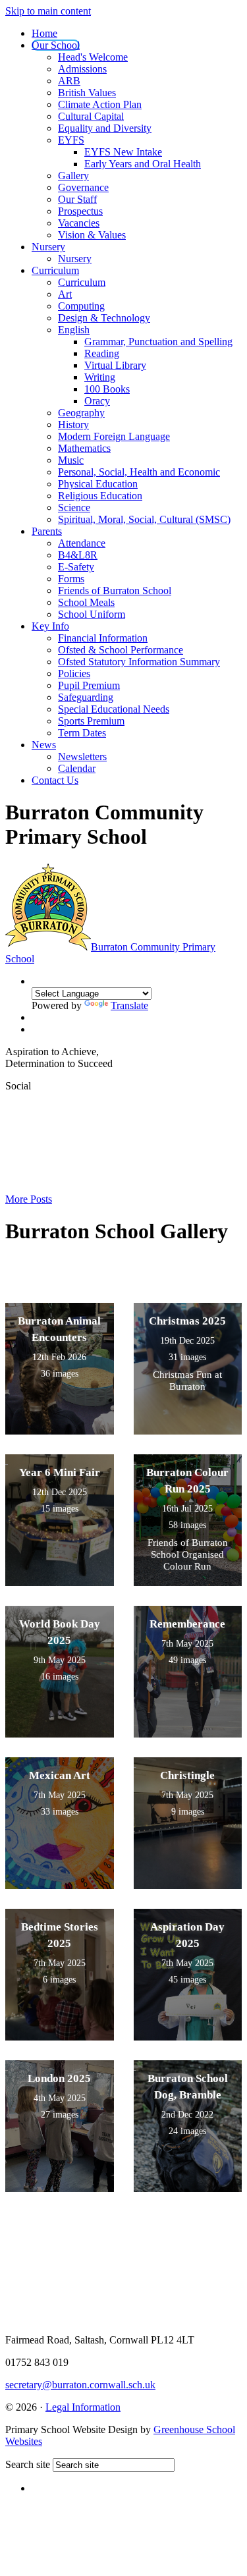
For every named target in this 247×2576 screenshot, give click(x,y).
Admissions (82, 69)
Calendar (77, 768)
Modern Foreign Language (114, 436)
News (44, 745)
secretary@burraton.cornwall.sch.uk (80, 2385)
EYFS (71, 140)
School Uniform (92, 614)
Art (65, 294)
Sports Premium (91, 721)
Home (44, 33)
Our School (56, 45)
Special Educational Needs (114, 709)
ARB (69, 81)
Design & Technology (104, 318)
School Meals (86, 602)
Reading (102, 353)
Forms (71, 579)
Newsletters (82, 756)
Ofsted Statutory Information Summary (139, 662)
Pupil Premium (89, 685)
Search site (28, 2464)
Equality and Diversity (105, 128)
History (73, 425)
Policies (74, 673)
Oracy (97, 401)
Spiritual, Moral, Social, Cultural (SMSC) (144, 519)
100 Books (107, 389)
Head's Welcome (93, 57)
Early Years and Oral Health (143, 164)
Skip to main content (48, 11)
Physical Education (98, 484)
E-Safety (76, 567)
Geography (81, 413)
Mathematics (84, 448)
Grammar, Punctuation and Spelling (158, 342)
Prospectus (80, 211)
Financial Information (103, 638)
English (74, 330)
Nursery (48, 247)
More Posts (29, 1199)
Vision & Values (92, 235)
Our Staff (77, 199)
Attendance (82, 543)
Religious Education (100, 496)
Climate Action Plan (100, 104)
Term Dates (82, 733)
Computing (81, 306)
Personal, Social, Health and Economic (139, 472)
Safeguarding (86, 697)
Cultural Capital (91, 116)
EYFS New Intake (123, 152)
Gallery (73, 176)
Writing (100, 377)
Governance (83, 187)
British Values (87, 93)
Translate (129, 1005)
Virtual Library (115, 365)
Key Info (50, 626)
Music (71, 460)
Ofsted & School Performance (121, 650)
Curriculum (55, 270)
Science (74, 507)
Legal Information (83, 2407)
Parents (47, 531)
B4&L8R (78, 555)
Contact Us (55, 780)
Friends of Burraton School (115, 590)
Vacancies (79, 223)
